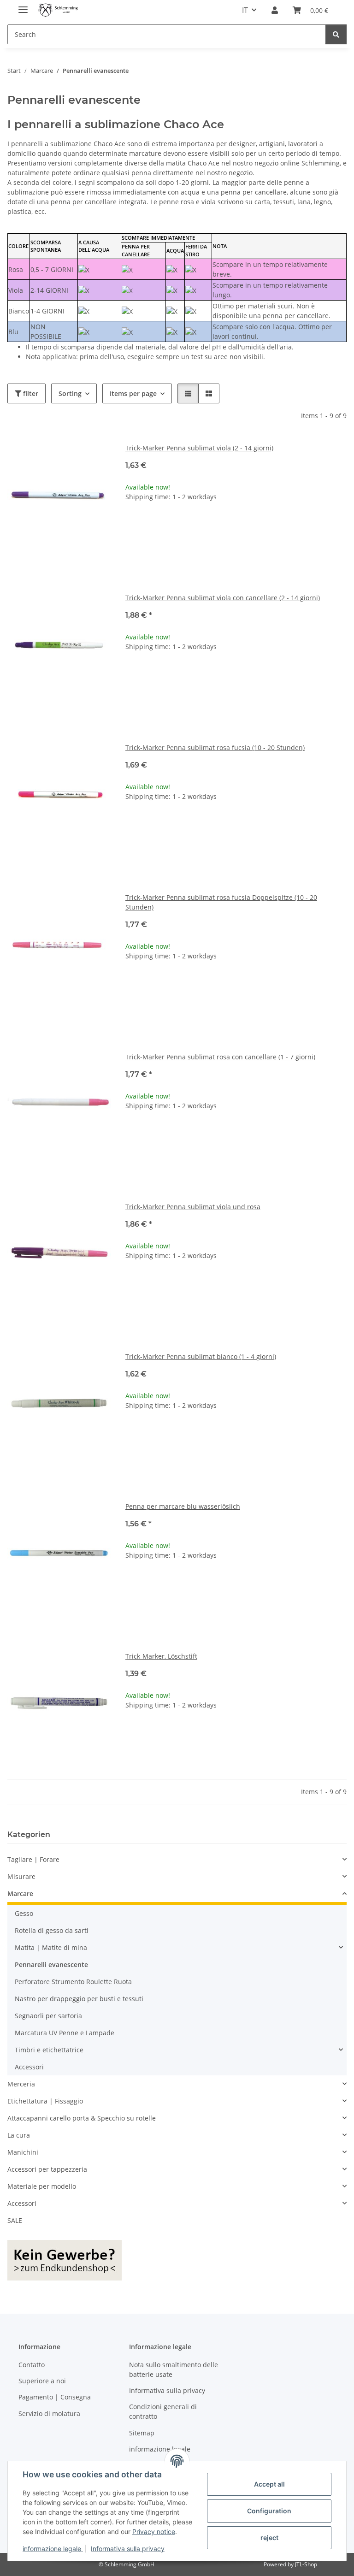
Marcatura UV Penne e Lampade (65, 2033)
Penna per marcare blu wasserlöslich (183, 1506)
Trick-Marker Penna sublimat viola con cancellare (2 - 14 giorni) (223, 598)
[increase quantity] (339, 526)
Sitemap (142, 2433)
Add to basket (236, 553)
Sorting (70, 393)
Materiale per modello (42, 2186)
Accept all (269, 2484)
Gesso (24, 1913)
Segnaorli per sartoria (48, 2016)
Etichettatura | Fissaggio (45, 2101)
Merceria (21, 2084)
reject (269, 2538)
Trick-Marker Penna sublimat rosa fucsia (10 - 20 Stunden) (215, 747)
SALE (15, 2220)
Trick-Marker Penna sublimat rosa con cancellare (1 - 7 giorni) (220, 1057)
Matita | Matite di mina (51, 1947)
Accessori (29, 2067)
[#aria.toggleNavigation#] (23, 6)
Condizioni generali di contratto (163, 2411)
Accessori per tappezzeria (47, 2169)
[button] (275, 10)
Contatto (32, 2365)
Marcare (20, 1894)
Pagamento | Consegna (55, 2397)
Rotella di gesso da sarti (52, 1930)
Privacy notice (154, 2532)
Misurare (21, 1876)
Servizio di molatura (49, 2414)
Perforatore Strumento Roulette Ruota (73, 1982)
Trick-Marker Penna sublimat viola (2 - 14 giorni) (199, 448)
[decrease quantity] (133, 526)
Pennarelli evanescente (51, 1964)
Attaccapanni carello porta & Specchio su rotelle (82, 2118)
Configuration (269, 2511)
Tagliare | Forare (33, 1859)
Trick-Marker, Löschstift (161, 1656)
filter (30, 393)
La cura (19, 2135)
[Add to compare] (95, 459)
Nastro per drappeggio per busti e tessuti (79, 1999)
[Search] (336, 34)
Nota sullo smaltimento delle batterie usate (174, 2369)
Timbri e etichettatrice (49, 2050)
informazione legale (53, 2549)
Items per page (133, 393)
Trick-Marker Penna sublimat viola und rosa (193, 1207)
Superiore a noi (42, 2381)
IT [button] (245, 10)
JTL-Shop (306, 2564)
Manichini (23, 2152)
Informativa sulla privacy (128, 2549)
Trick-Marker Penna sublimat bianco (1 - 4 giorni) (201, 1356)
